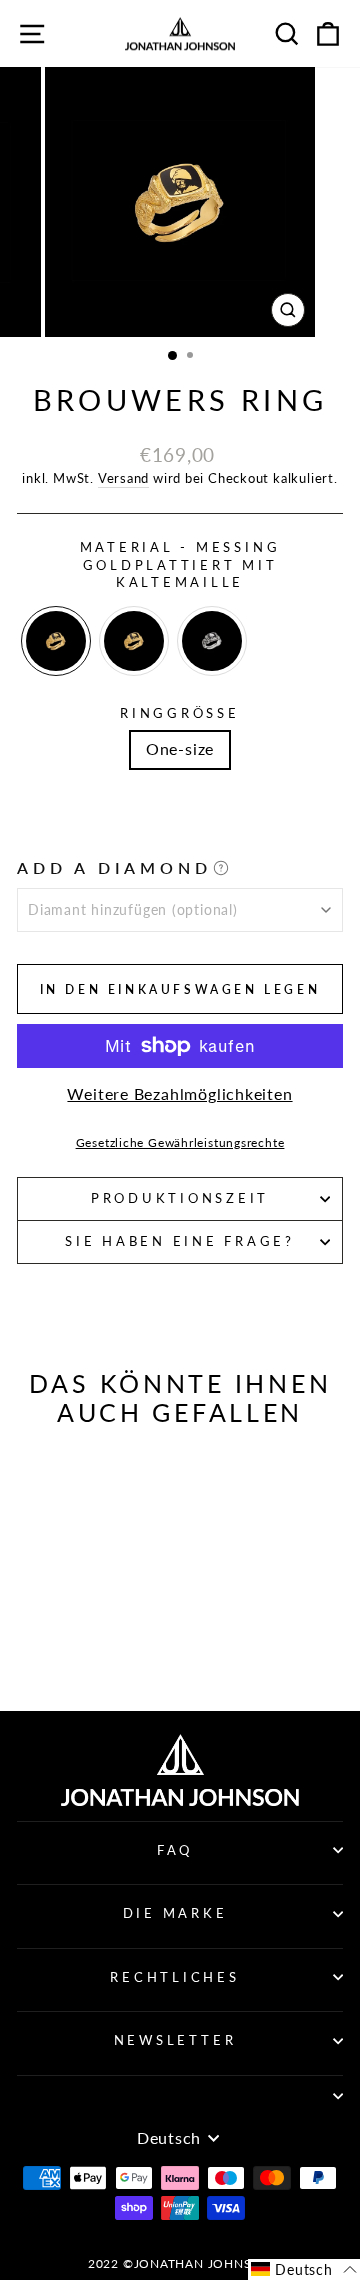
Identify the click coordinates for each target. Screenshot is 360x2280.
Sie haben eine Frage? (180, 1241)
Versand (123, 478)
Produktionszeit (180, 1198)
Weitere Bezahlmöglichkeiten (179, 1094)
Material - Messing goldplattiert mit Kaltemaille (180, 565)
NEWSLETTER (175, 2040)
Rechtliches (174, 1977)
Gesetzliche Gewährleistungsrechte (180, 1142)
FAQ (175, 1850)
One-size (180, 749)
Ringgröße (180, 713)
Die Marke (175, 1913)
